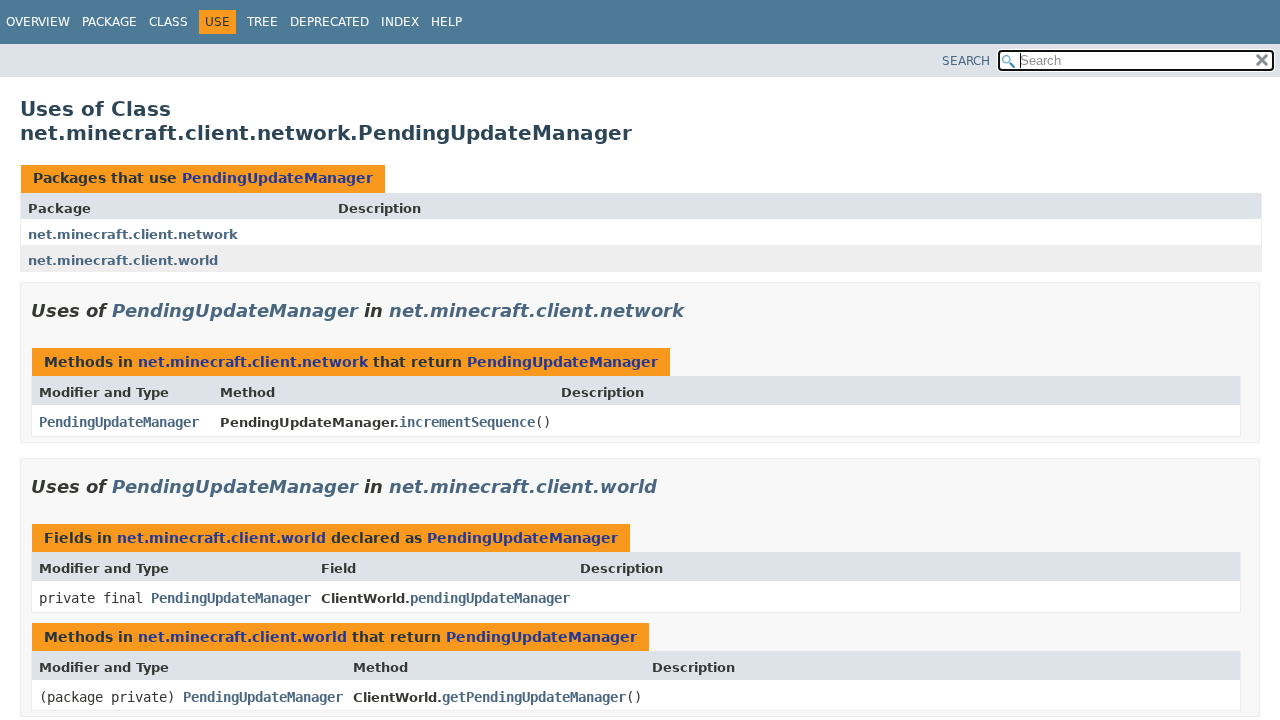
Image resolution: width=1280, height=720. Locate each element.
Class (168, 22)
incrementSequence (467, 422)
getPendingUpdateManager (534, 697)
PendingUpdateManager (277, 178)
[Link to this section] (698, 310)
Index (400, 22)
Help (446, 22)
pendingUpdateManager (490, 598)
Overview (38, 22)
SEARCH (966, 61)
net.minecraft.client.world (123, 260)
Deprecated (329, 22)
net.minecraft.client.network (133, 234)
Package (109, 22)
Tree (262, 22)
